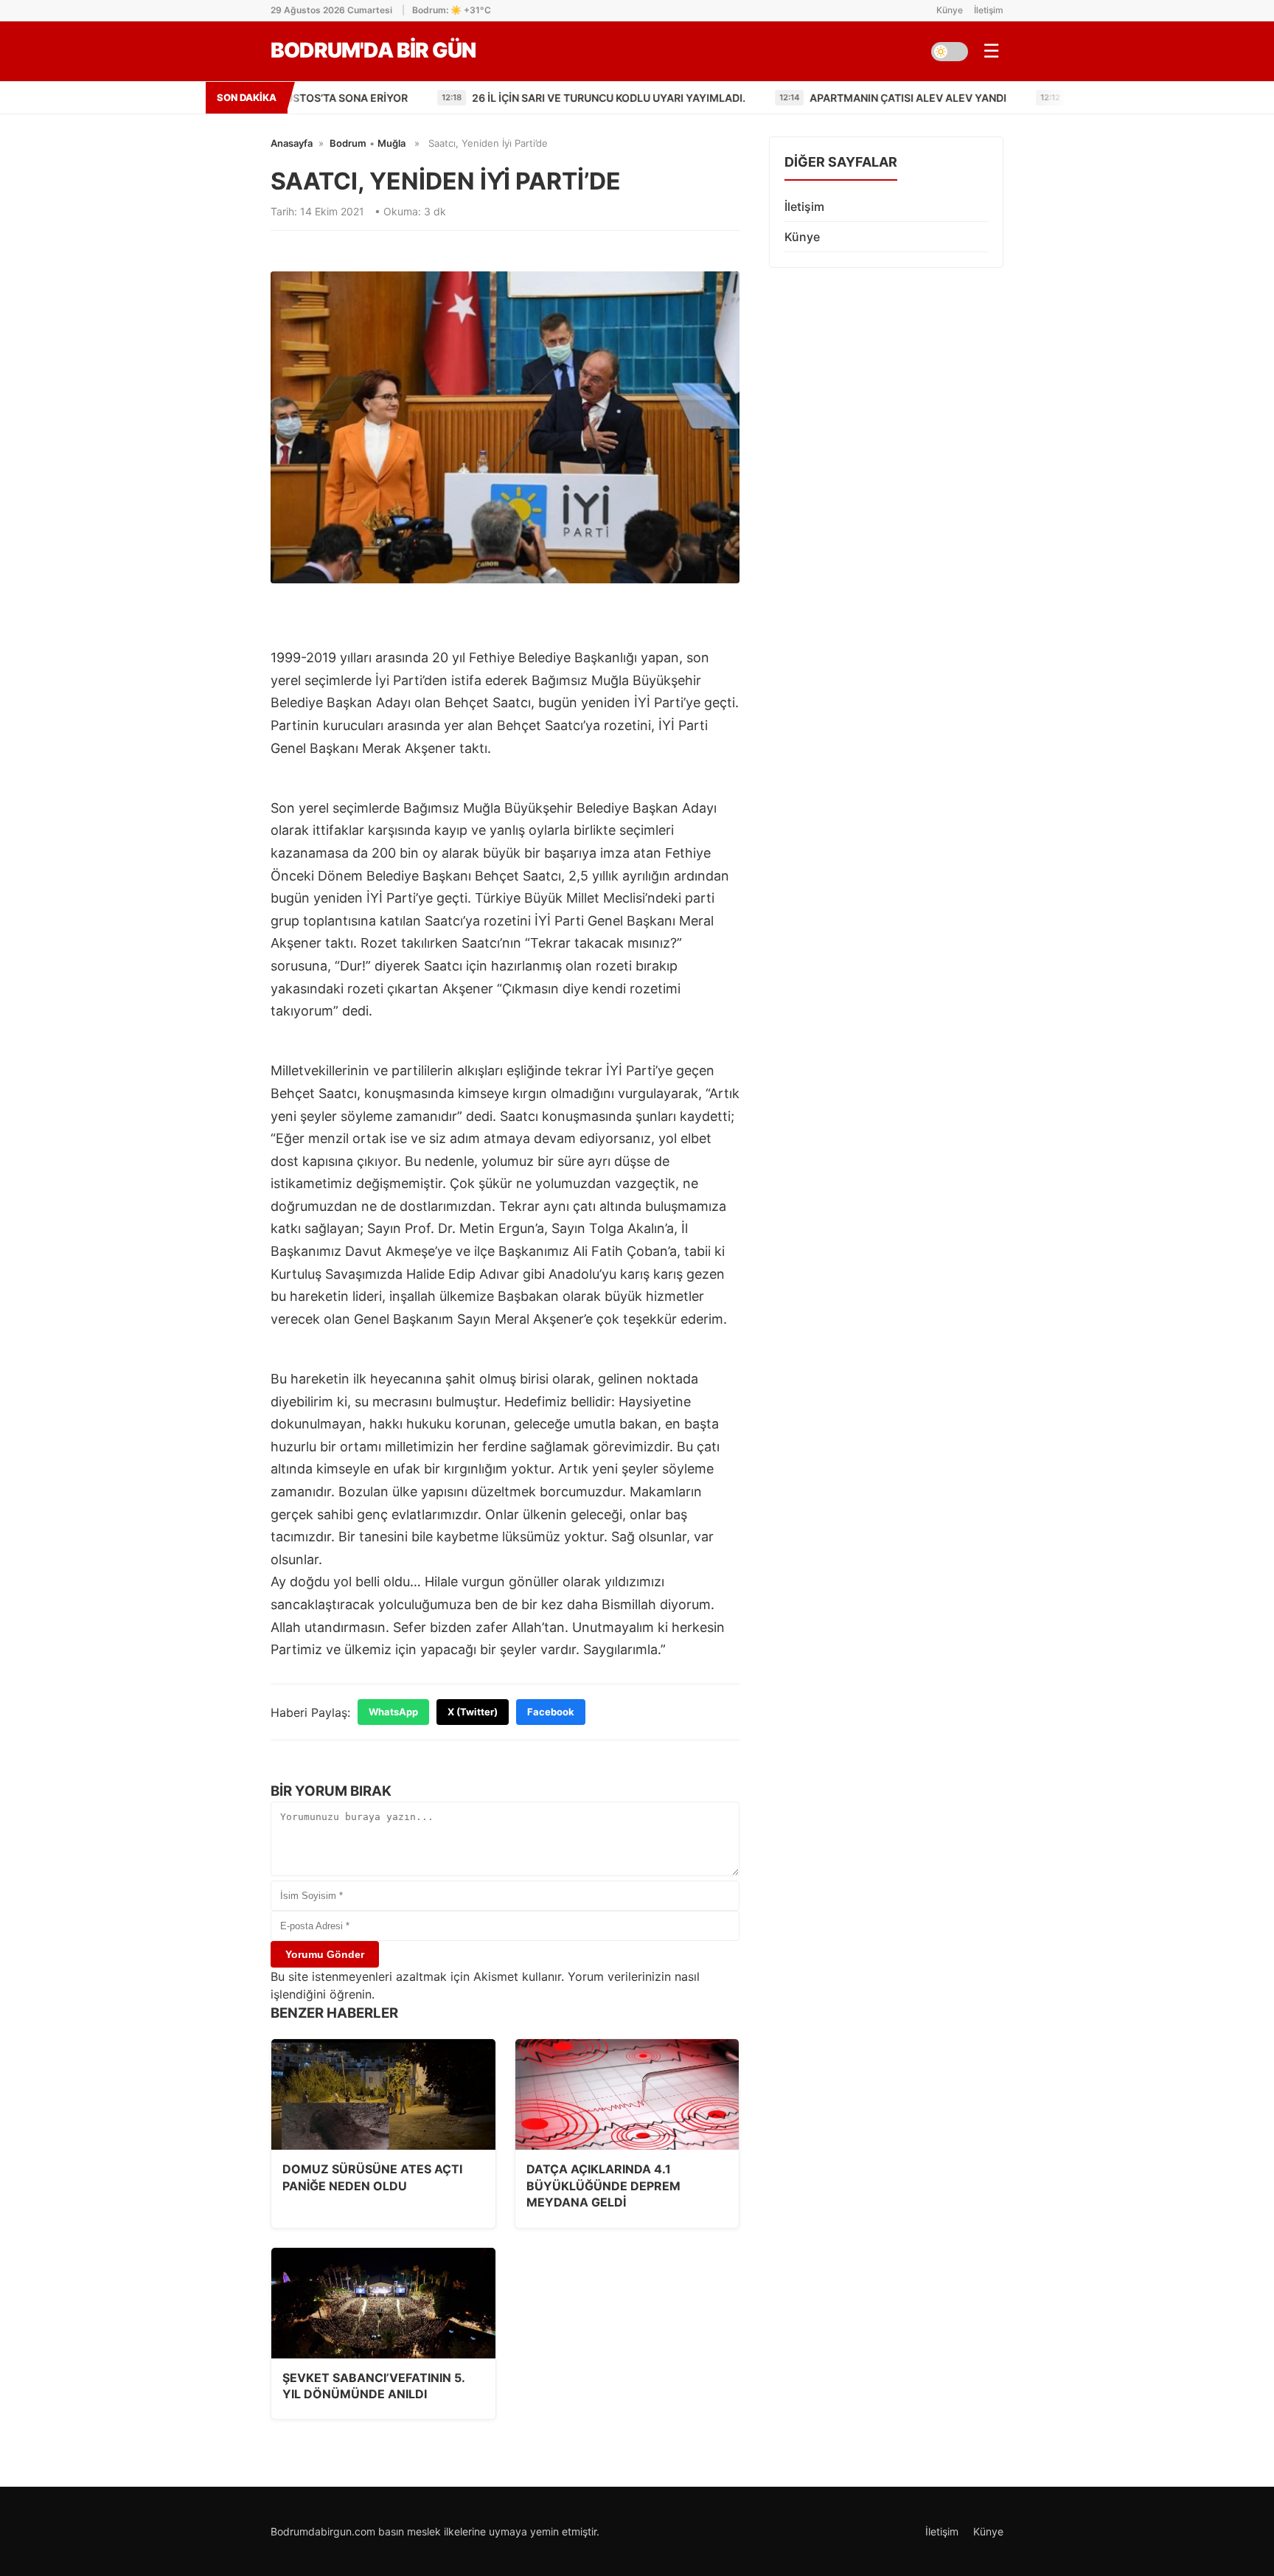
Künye (950, 10)
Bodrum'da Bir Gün (373, 50)
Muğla (391, 143)
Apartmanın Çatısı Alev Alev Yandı (752, 98)
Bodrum (348, 143)
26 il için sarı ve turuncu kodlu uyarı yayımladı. (453, 98)
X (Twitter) (473, 1712)
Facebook (551, 1712)
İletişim (989, 10)
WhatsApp (393, 1712)
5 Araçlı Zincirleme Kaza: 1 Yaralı (1010, 98)
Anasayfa (292, 143)
